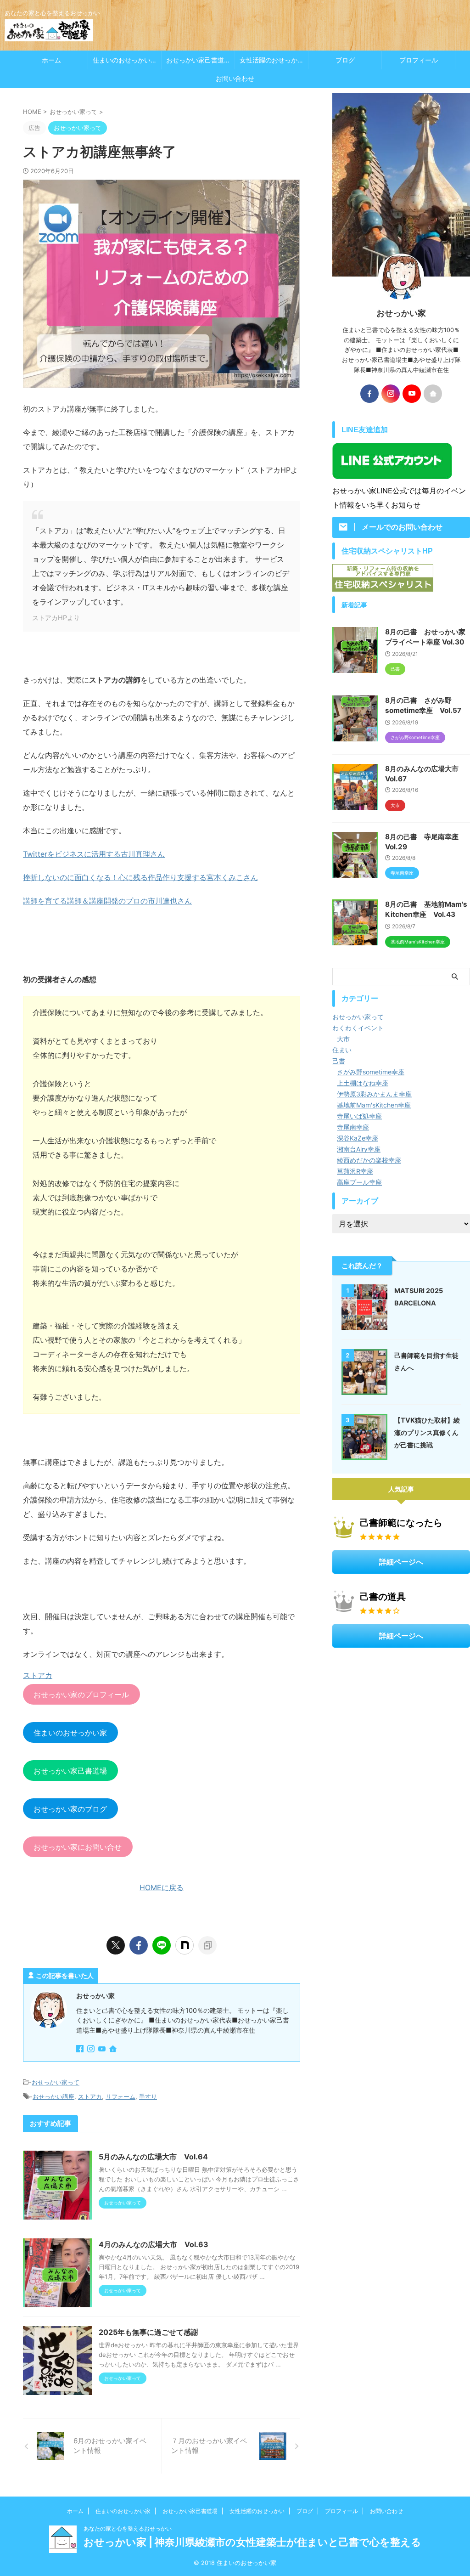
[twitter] (116, 1945)
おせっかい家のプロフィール (81, 1695)
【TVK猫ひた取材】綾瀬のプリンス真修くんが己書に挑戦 (427, 1432)
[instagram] (92, 2049)
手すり (148, 2096)
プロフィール (419, 60)
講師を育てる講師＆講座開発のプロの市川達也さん (107, 901)
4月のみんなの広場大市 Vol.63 (154, 2244)
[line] (162, 1945)
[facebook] (139, 1945)
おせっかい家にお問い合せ (78, 1847)
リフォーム (120, 2096)
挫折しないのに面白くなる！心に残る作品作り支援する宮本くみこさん (140, 877)
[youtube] (103, 2049)
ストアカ (90, 2096)
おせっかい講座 (53, 2096)
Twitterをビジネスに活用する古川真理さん (94, 854)
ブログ (345, 60)
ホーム (51, 60)
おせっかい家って (56, 2082)
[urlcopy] (207, 1945)
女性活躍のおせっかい (272, 60)
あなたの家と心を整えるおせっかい (128, 2528)
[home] (114, 2050)
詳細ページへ (401, 1562)
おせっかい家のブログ (70, 1809)
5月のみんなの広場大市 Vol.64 (153, 2157)
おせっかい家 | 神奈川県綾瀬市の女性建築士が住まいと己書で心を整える (252, 2542)
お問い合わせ (235, 78)
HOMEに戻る (162, 1887)
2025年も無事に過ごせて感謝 (148, 2332)
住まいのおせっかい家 (125, 60)
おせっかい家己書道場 (198, 60)
